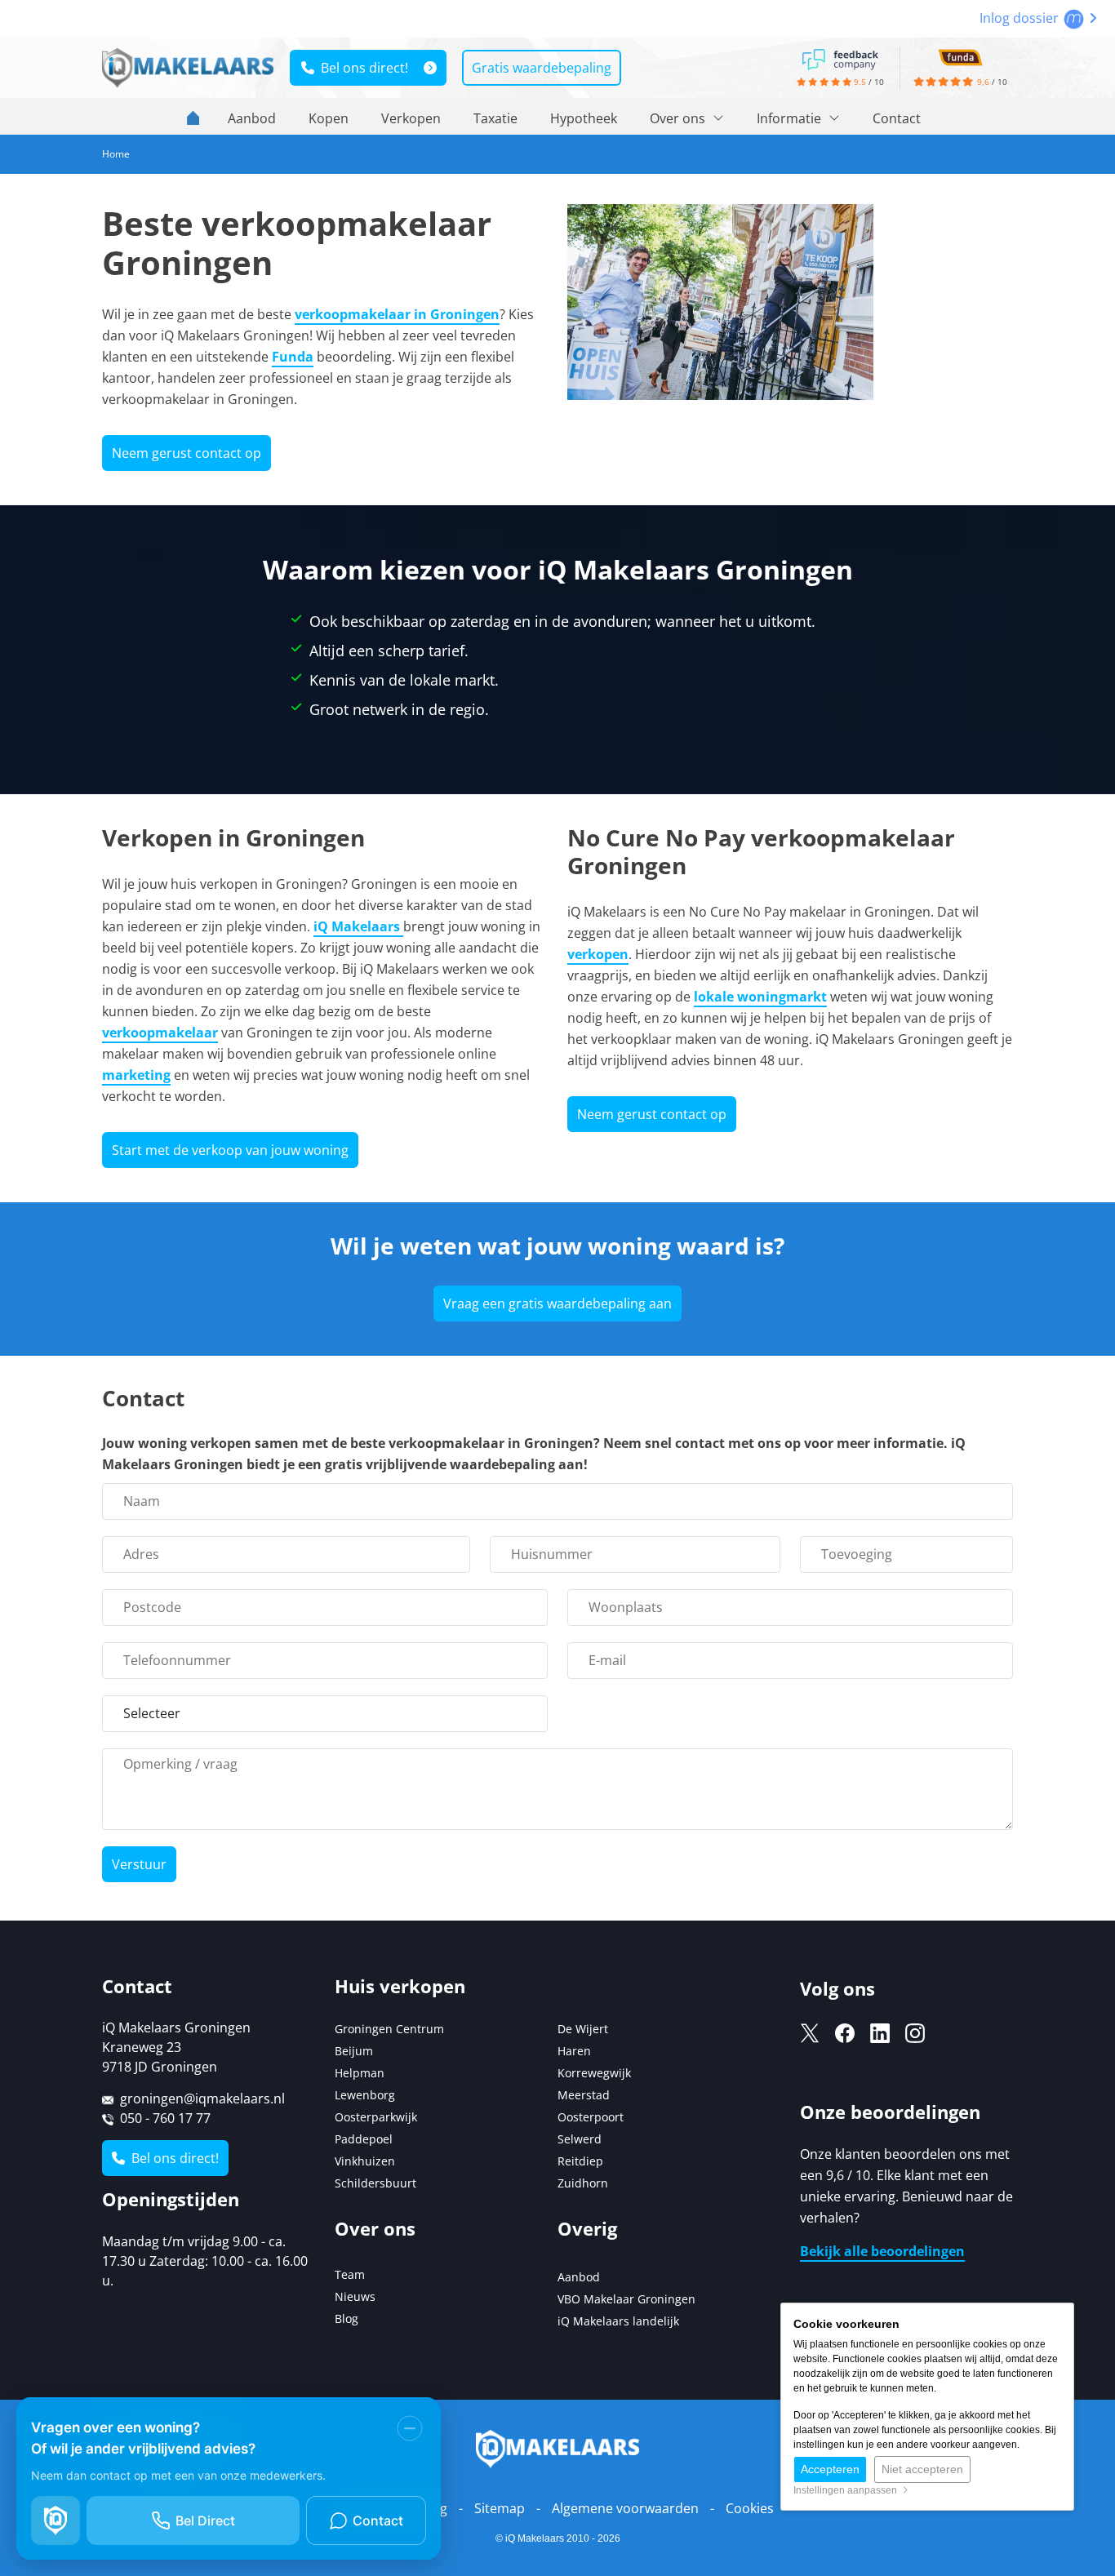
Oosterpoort (591, 2117)
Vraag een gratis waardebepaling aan (557, 1304)
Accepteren (830, 2469)
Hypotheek (584, 118)
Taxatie (495, 118)
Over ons (679, 118)
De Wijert (583, 2029)
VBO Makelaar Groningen (626, 2299)
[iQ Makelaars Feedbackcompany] (840, 58)
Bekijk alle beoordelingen (882, 2251)
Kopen (329, 118)
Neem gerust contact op (187, 453)
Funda (293, 357)
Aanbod (252, 118)
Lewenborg (365, 2095)
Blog (346, 2318)
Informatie (791, 118)
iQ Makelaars (358, 926)
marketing (136, 1075)
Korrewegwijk (594, 2073)
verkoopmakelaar (160, 1033)
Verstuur (139, 1864)
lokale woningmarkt (760, 997)
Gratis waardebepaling (542, 68)
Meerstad (584, 2095)
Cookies (750, 2508)
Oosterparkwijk (376, 2117)
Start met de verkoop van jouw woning (230, 1150)
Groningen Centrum (389, 2029)
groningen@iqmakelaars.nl (202, 2099)
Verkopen (411, 118)
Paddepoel (364, 2139)
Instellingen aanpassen (848, 2490)
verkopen (598, 954)
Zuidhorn (583, 2183)
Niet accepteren (922, 2469)
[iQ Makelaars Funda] (960, 56)
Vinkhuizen (365, 2161)
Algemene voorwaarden (625, 2508)
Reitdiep (580, 2161)
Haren (574, 2051)
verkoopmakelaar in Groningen (397, 314)
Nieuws (355, 2296)
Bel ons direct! (361, 68)
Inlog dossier (1021, 18)
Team (350, 2274)
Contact (897, 118)
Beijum (354, 2051)
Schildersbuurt (375, 2183)
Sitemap (500, 2508)
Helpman (360, 2073)
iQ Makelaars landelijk (618, 2321)
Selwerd (580, 2139)
